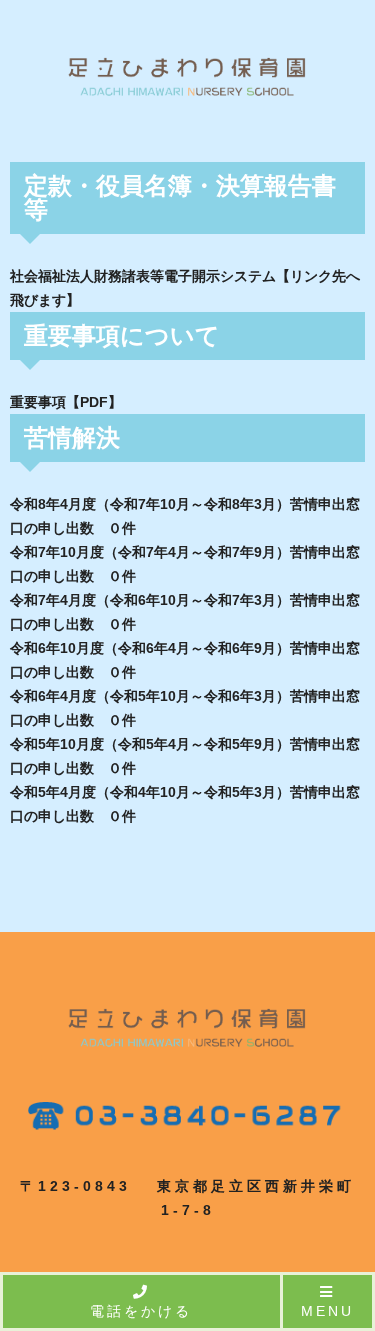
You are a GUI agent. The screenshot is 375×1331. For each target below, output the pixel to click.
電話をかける (141, 1311)
